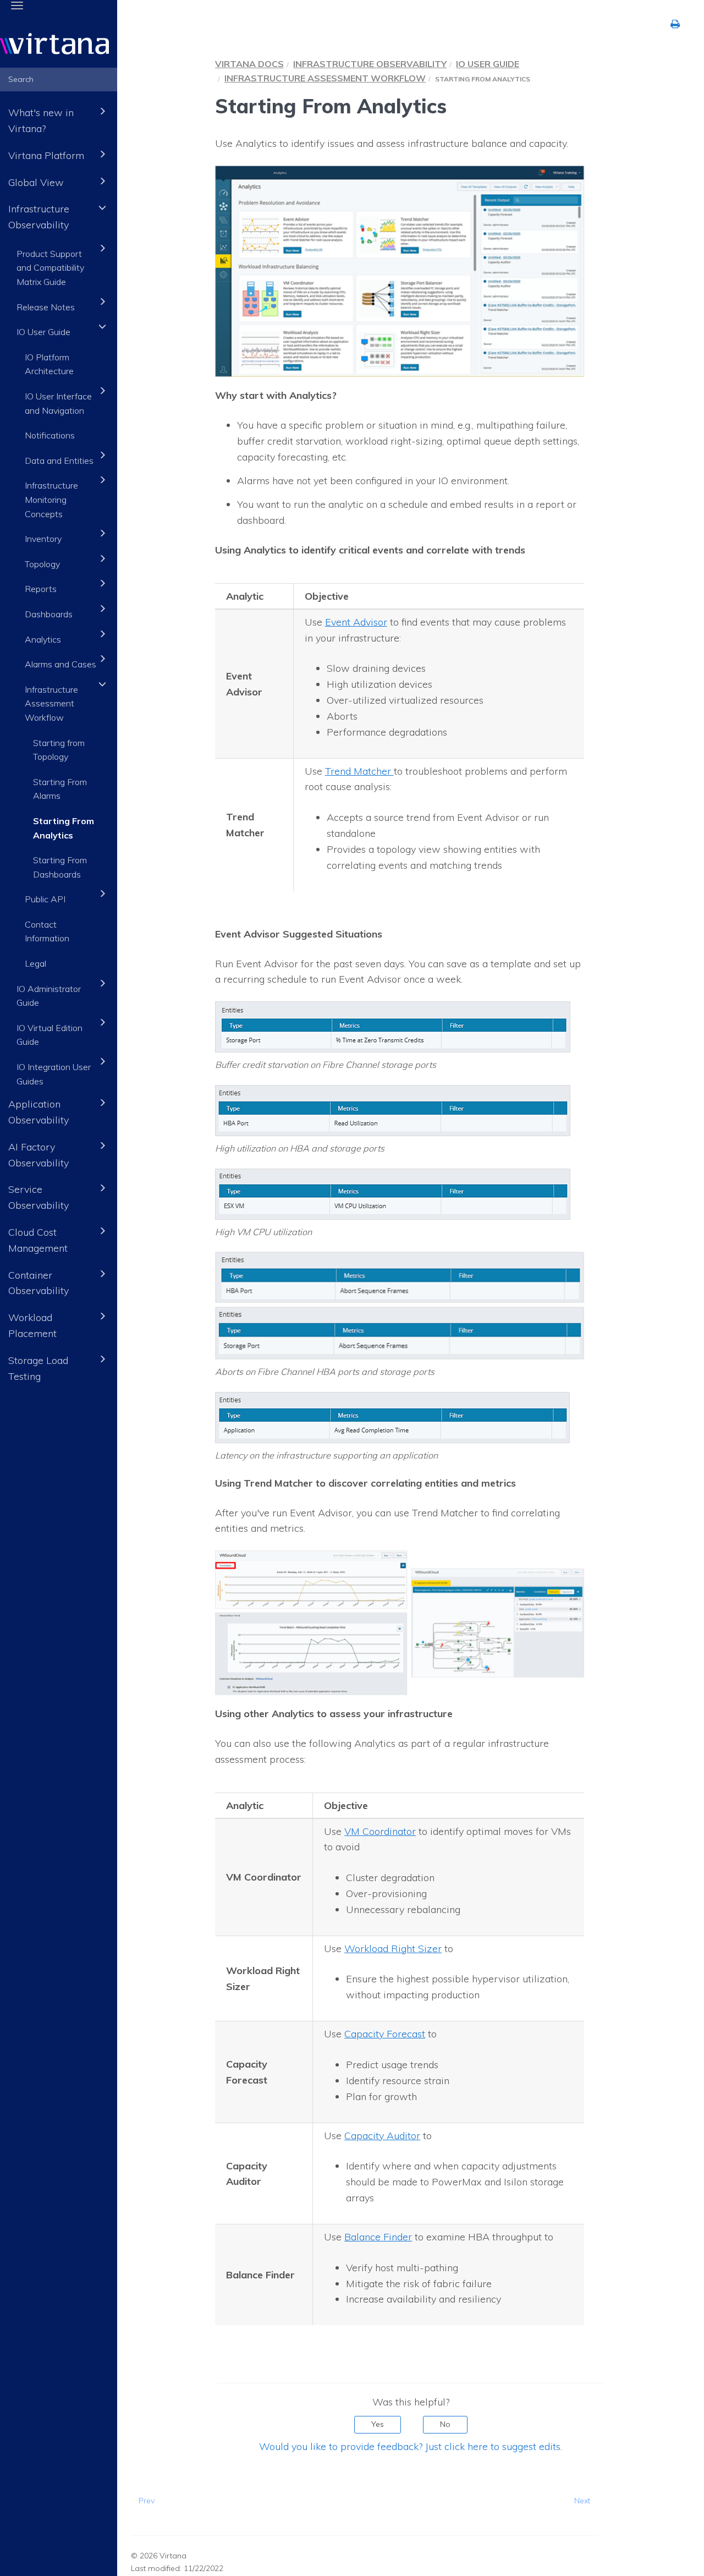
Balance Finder (378, 2237)
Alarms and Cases (61, 664)
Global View (36, 182)
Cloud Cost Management (38, 1240)
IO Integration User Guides (54, 1074)
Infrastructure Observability (39, 217)
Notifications (50, 435)
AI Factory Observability (38, 1155)
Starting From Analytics (64, 828)
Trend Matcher (359, 771)
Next (582, 2501)
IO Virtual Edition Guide (50, 1035)
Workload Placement (32, 1325)
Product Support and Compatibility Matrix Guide (50, 268)
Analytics (43, 639)
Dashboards (49, 614)
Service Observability (38, 1197)
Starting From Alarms (60, 789)
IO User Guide (43, 332)
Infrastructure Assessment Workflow (51, 703)
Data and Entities (59, 461)
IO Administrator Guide (49, 996)
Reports (41, 589)
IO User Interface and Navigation (58, 403)
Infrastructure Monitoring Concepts (51, 499)
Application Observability (38, 1112)
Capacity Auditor (382, 2136)
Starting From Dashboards (60, 867)
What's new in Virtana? (41, 120)
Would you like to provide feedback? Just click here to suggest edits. (411, 2446)
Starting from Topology (59, 750)
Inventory (43, 539)
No (445, 2424)
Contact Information (47, 931)
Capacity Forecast (385, 2034)
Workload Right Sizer (393, 1949)
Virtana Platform (46, 155)
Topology (42, 564)
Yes (378, 2424)
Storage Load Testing (38, 1368)
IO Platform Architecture (49, 364)
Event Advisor (356, 622)
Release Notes (46, 307)
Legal (35, 963)
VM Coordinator (380, 1831)
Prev (147, 2501)
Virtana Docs (249, 64)
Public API (45, 899)
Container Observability (38, 1283)
